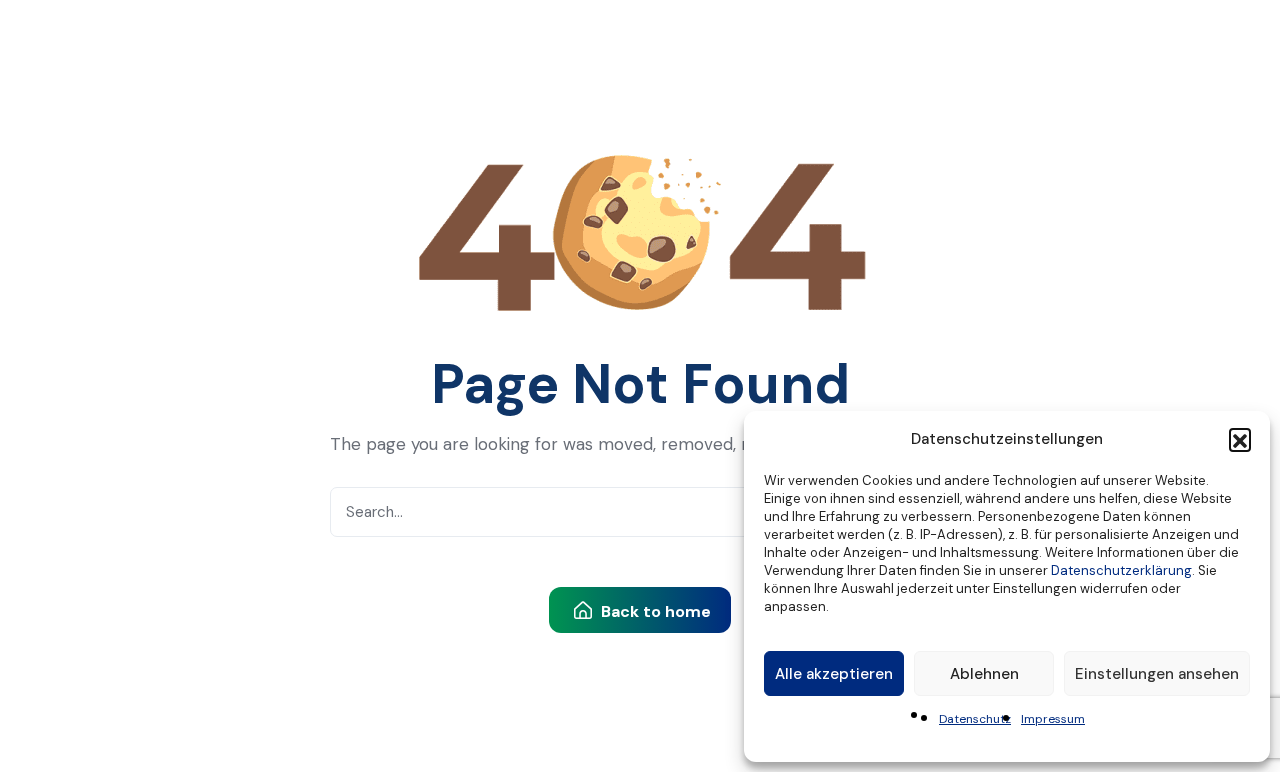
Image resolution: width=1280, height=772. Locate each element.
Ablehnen (984, 674)
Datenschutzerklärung (1121, 570)
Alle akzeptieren (834, 674)
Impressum (1053, 719)
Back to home (654, 611)
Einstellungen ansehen (1157, 674)
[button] (1240, 439)
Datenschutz (975, 719)
